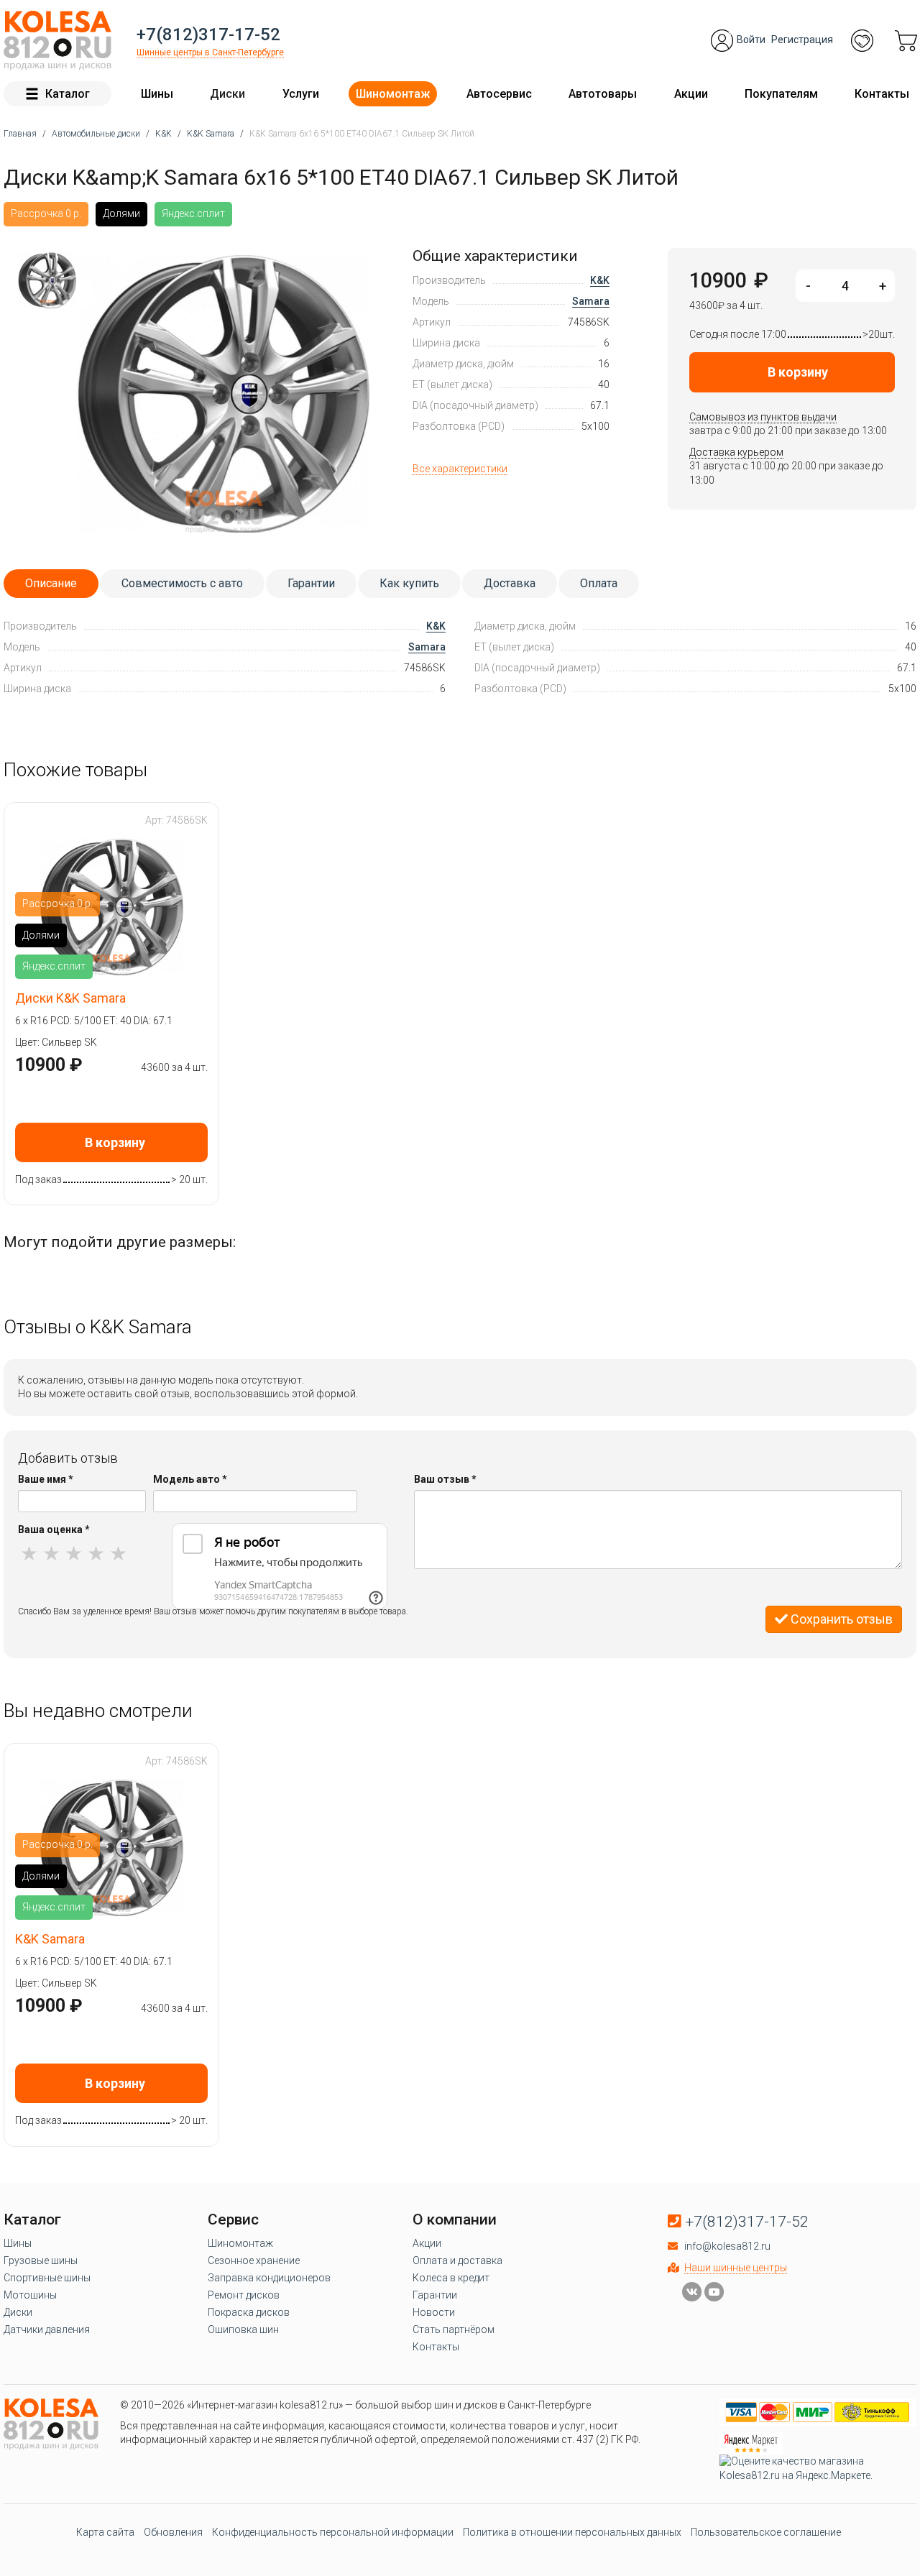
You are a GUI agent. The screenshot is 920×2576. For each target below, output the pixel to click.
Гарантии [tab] (311, 583)
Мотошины (30, 2295)
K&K (600, 280)
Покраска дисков (249, 2312)
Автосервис (499, 94)
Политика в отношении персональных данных (572, 2532)
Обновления (173, 2532)
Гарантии (435, 2295)
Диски (227, 94)
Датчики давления (47, 2329)
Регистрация (802, 40)
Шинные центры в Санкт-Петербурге (210, 52)
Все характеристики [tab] (460, 469)
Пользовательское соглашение (766, 2532)
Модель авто (190, 1479)
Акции (691, 94)
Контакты (882, 94)
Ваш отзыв (445, 1479)
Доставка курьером (736, 452)
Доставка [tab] (510, 583)
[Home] (57, 41)
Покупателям (781, 94)
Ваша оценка (54, 1529)
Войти (751, 40)
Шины (157, 94)
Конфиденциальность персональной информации (333, 2532)
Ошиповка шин (243, 2329)
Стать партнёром (454, 2329)
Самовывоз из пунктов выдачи (763, 417)
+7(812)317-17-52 (208, 34)
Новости (434, 2312)
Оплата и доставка (457, 2260)
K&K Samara (50, 1939)
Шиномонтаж (393, 94)
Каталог (68, 94)
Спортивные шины (47, 2278)
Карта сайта (105, 2532)
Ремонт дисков (244, 2295)
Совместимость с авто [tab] (182, 583)
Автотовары (603, 94)
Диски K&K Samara (70, 998)
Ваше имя (46, 1479)
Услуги (301, 94)
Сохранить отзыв (840, 1619)
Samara (591, 301)
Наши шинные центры (736, 2268)
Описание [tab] (51, 583)
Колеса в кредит (451, 2278)
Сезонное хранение (254, 2260)
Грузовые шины (41, 2260)
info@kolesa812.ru (727, 2246)
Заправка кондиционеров (269, 2278)
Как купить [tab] (409, 583)
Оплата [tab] (599, 583)
